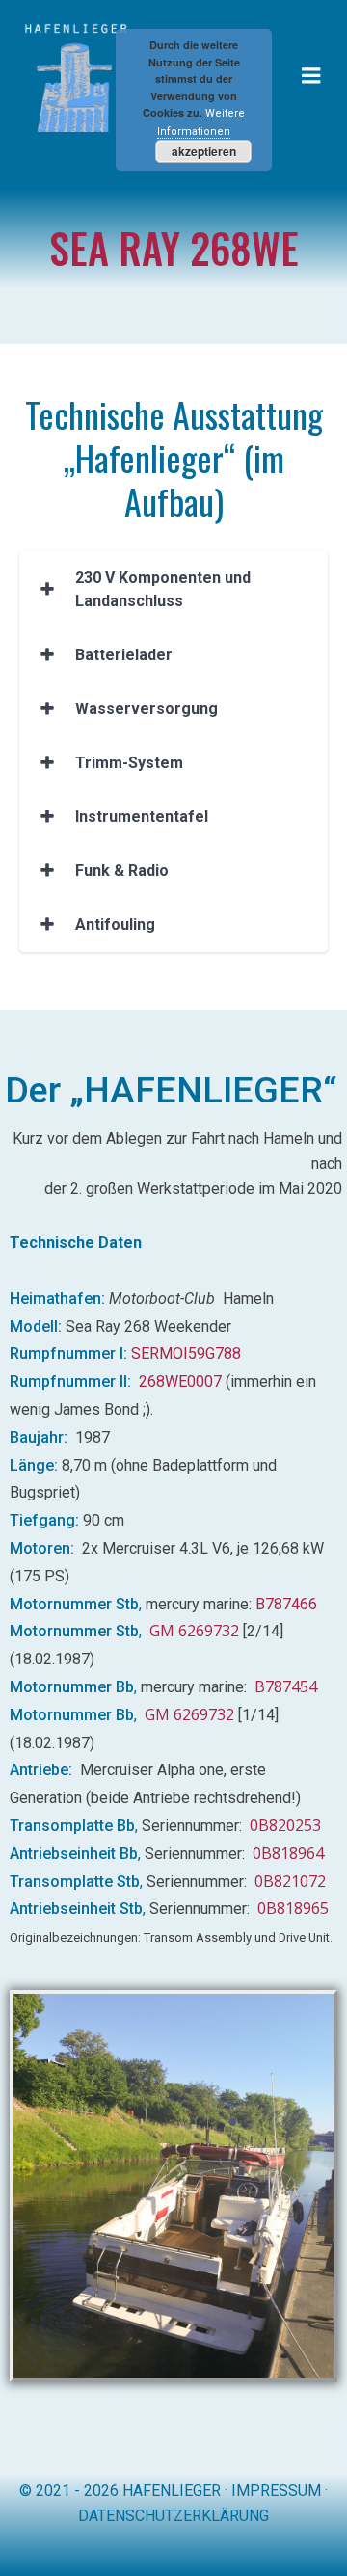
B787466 (286, 1604)
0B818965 (293, 1908)
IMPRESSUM (276, 2491)
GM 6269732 (194, 1631)
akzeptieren (204, 151)
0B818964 (288, 1853)
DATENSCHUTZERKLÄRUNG (173, 2516)
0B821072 (290, 1881)
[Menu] (311, 76)
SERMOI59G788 (188, 1354)
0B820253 (285, 1825)
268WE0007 (180, 1381)
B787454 (286, 1686)
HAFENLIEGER (172, 2491)
